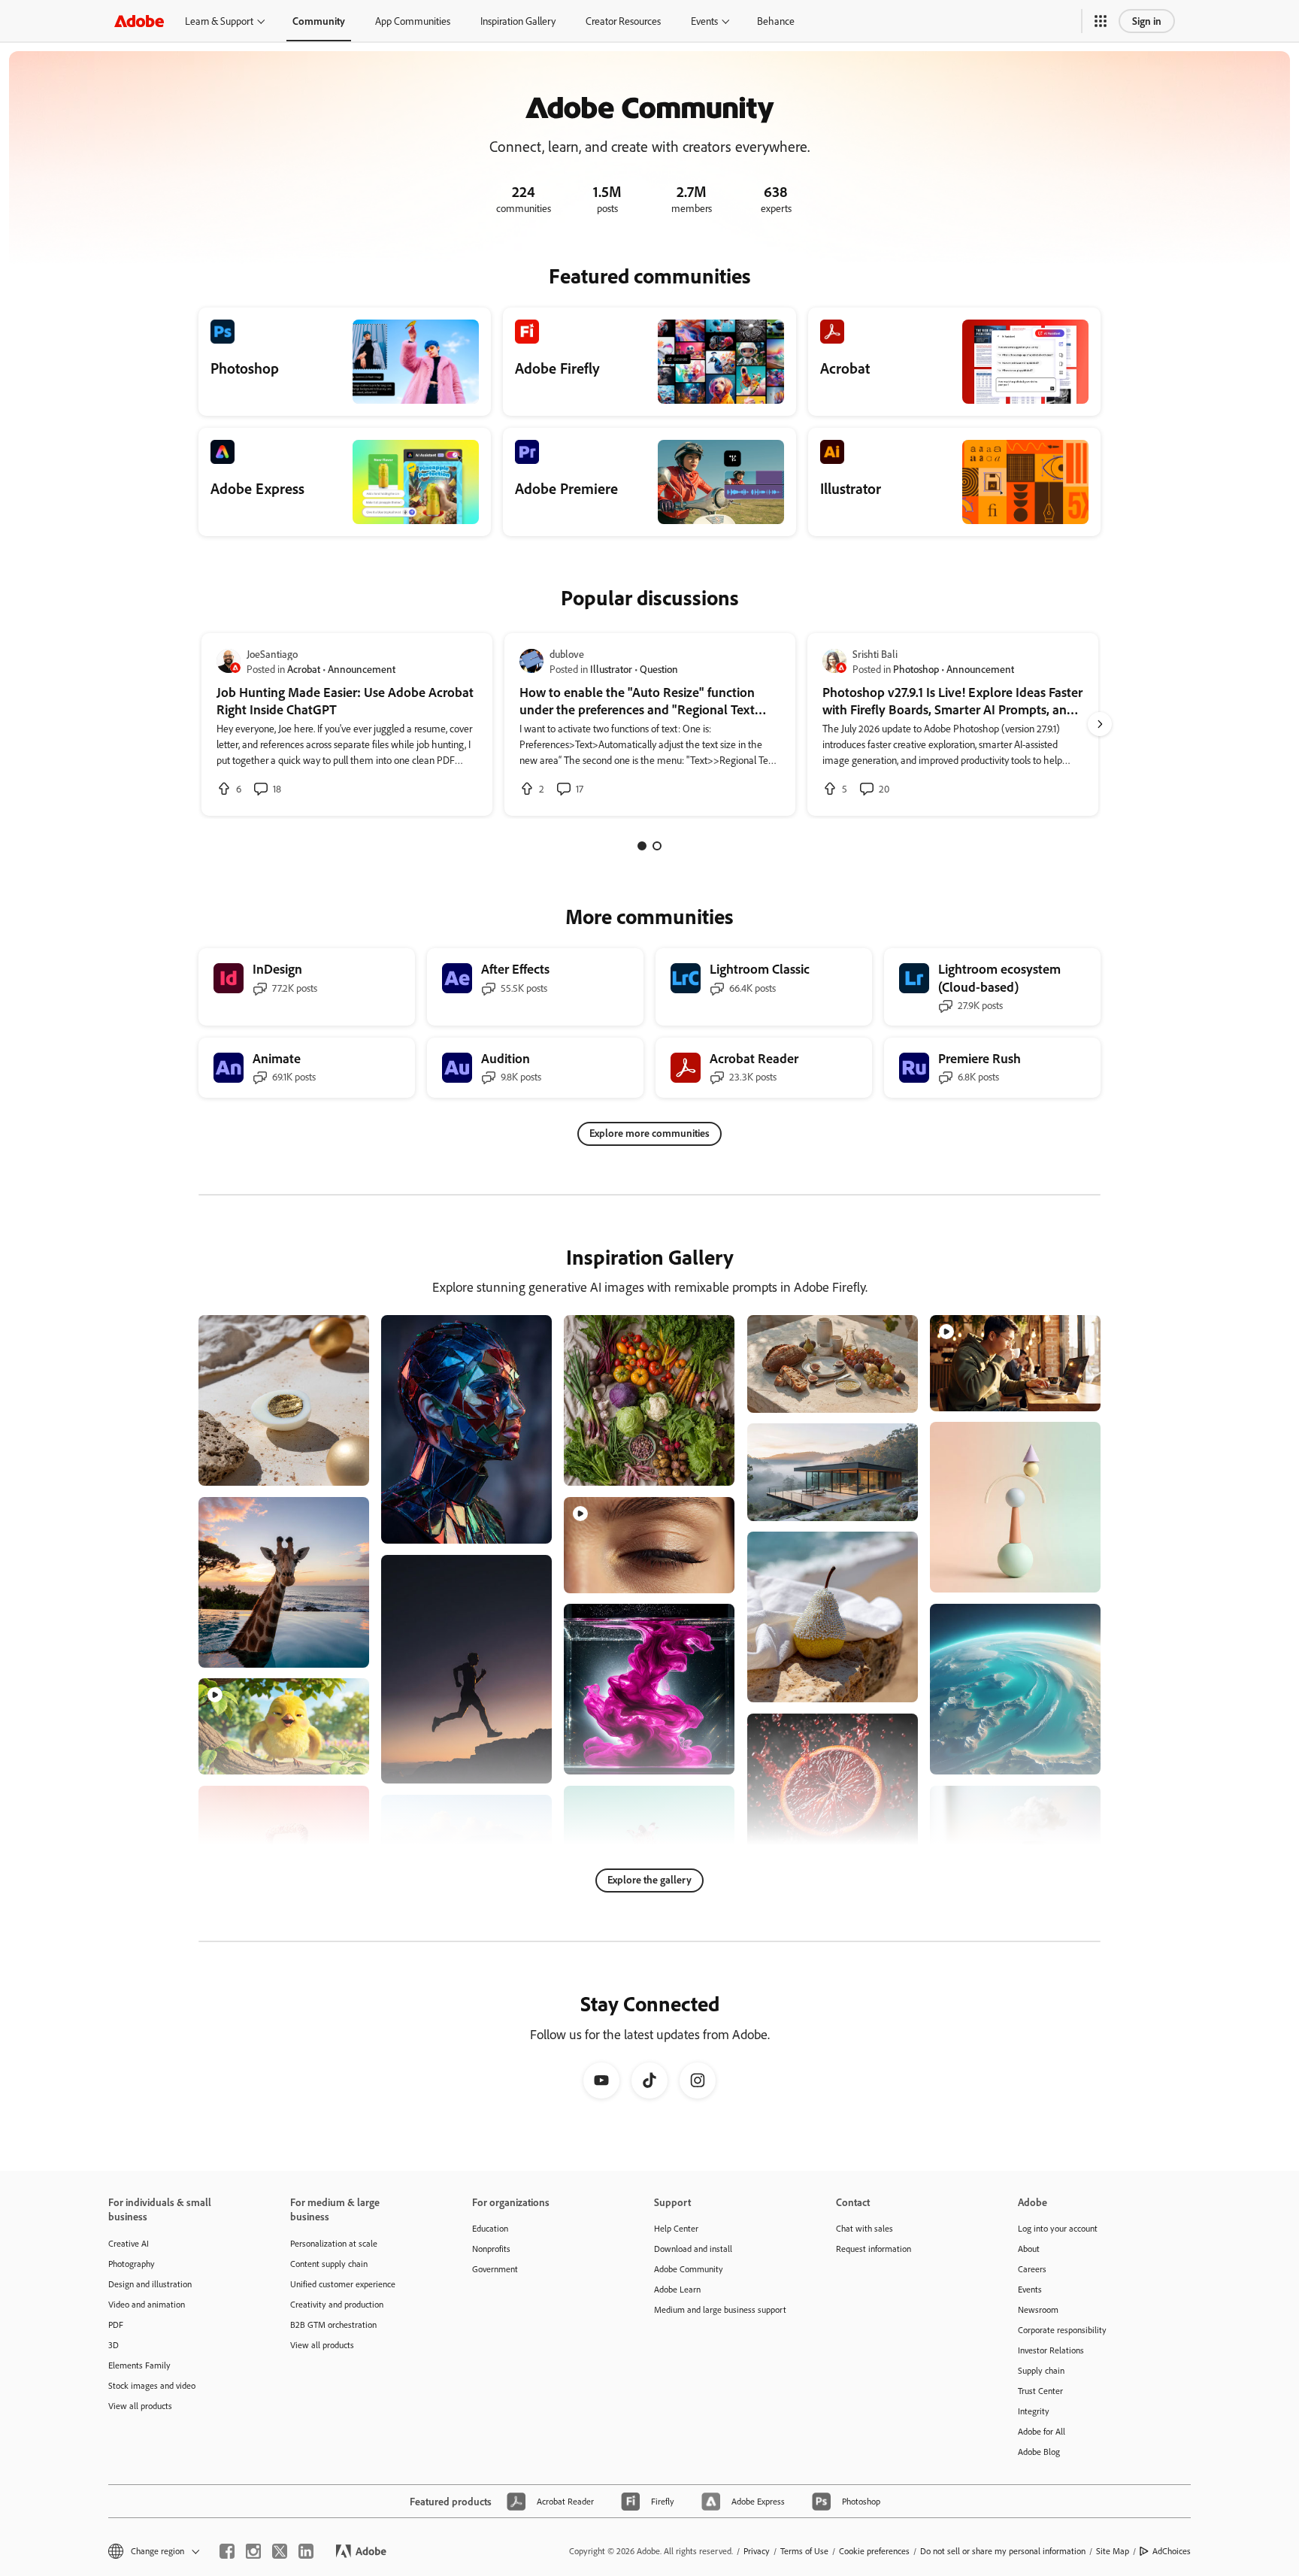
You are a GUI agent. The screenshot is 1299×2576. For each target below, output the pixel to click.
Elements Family (139, 2365)
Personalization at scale (334, 2243)
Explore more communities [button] (649, 1133)
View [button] (340, 1467)
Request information (874, 2249)
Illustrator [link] (611, 669)
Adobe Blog (1039, 2452)
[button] (1101, 21)
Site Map (1113, 2551)
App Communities (413, 21)
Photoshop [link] (916, 669)
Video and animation (147, 2304)
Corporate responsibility (1062, 2330)
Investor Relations (1051, 2350)
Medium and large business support (720, 2309)
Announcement (362, 669)
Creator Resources (623, 21)
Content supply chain (329, 2264)
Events (704, 21)
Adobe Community (689, 2269)
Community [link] (319, 21)
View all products (140, 2406)
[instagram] (253, 2551)
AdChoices (1172, 2551)
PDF (116, 2324)
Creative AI (129, 2243)
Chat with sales (864, 2228)
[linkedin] (306, 2551)
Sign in (1147, 21)
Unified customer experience (343, 2284)
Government (495, 2269)
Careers (1032, 2269)
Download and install (693, 2249)
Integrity (1034, 2411)
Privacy (757, 2551)
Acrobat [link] (304, 669)
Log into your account (1058, 2228)
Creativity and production (337, 2304)
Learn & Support (219, 21)
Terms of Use (804, 2551)
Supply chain (1041, 2370)
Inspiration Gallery (518, 21)
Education (490, 2228)
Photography (132, 2264)
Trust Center (1040, 2391)
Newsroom (1038, 2309)
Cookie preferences (874, 2551)
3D (114, 2345)
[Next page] (1100, 724)
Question (659, 669)
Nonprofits (491, 2249)
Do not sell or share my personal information (1003, 2551)
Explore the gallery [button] (649, 1879)
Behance (776, 21)
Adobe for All (1042, 2431)
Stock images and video (152, 2385)
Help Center (676, 2228)
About (1029, 2249)
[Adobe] (139, 21)
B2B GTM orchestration (333, 2324)
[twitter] (280, 2551)
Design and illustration (150, 2284)
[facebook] (227, 2551)
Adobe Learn (677, 2289)
